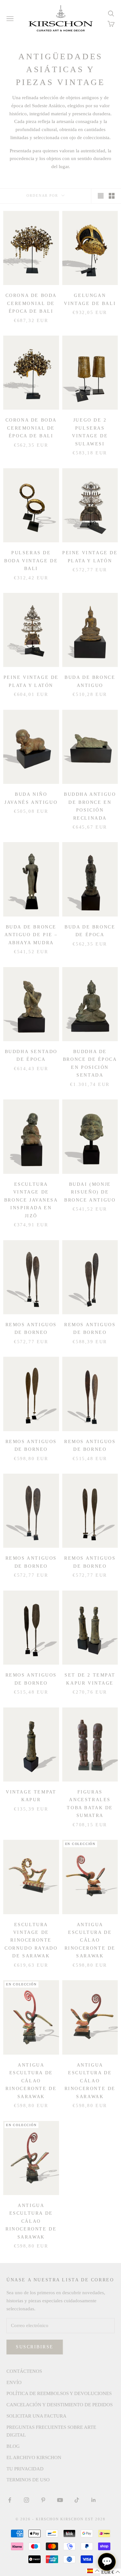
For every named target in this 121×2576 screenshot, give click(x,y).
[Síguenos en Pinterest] (43, 2500)
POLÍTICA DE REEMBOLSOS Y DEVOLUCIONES (59, 2393)
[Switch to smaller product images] (112, 196)
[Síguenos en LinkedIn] (94, 2500)
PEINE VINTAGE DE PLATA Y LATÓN (90, 556)
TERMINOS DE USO (28, 2480)
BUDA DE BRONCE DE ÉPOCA (90, 931)
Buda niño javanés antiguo (31, 798)
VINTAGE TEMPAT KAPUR (31, 1796)
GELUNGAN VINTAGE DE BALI (90, 299)
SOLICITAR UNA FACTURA (36, 2416)
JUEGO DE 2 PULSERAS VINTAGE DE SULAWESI (90, 432)
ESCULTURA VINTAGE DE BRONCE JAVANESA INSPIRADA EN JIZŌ (31, 1200)
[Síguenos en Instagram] (26, 2500)
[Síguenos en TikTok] (77, 2500)
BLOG (13, 2446)
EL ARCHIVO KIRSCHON (34, 2457)
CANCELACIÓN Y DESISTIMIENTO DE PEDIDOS (60, 2405)
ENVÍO (14, 2382)
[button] (93, 2571)
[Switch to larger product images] (101, 196)
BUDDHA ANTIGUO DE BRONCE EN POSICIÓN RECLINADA (90, 806)
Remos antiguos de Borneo (31, 1328)
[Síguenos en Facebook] (10, 2500)
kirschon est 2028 (83, 2519)
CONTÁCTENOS (24, 2371)
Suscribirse (35, 2347)
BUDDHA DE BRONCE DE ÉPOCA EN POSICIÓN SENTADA (90, 1063)
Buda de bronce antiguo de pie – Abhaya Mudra (31, 935)
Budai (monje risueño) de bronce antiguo (90, 1192)
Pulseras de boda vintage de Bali (31, 561)
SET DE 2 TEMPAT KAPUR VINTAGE (90, 1679)
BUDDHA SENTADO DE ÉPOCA (31, 1055)
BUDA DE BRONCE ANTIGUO (90, 681)
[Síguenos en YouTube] (60, 2500)
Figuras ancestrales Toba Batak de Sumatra (90, 1804)
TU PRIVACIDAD (25, 2469)
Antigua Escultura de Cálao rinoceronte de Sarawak (90, 1940)
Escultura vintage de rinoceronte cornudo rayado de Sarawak (31, 1940)
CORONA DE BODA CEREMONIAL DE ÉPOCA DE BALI (31, 303)
